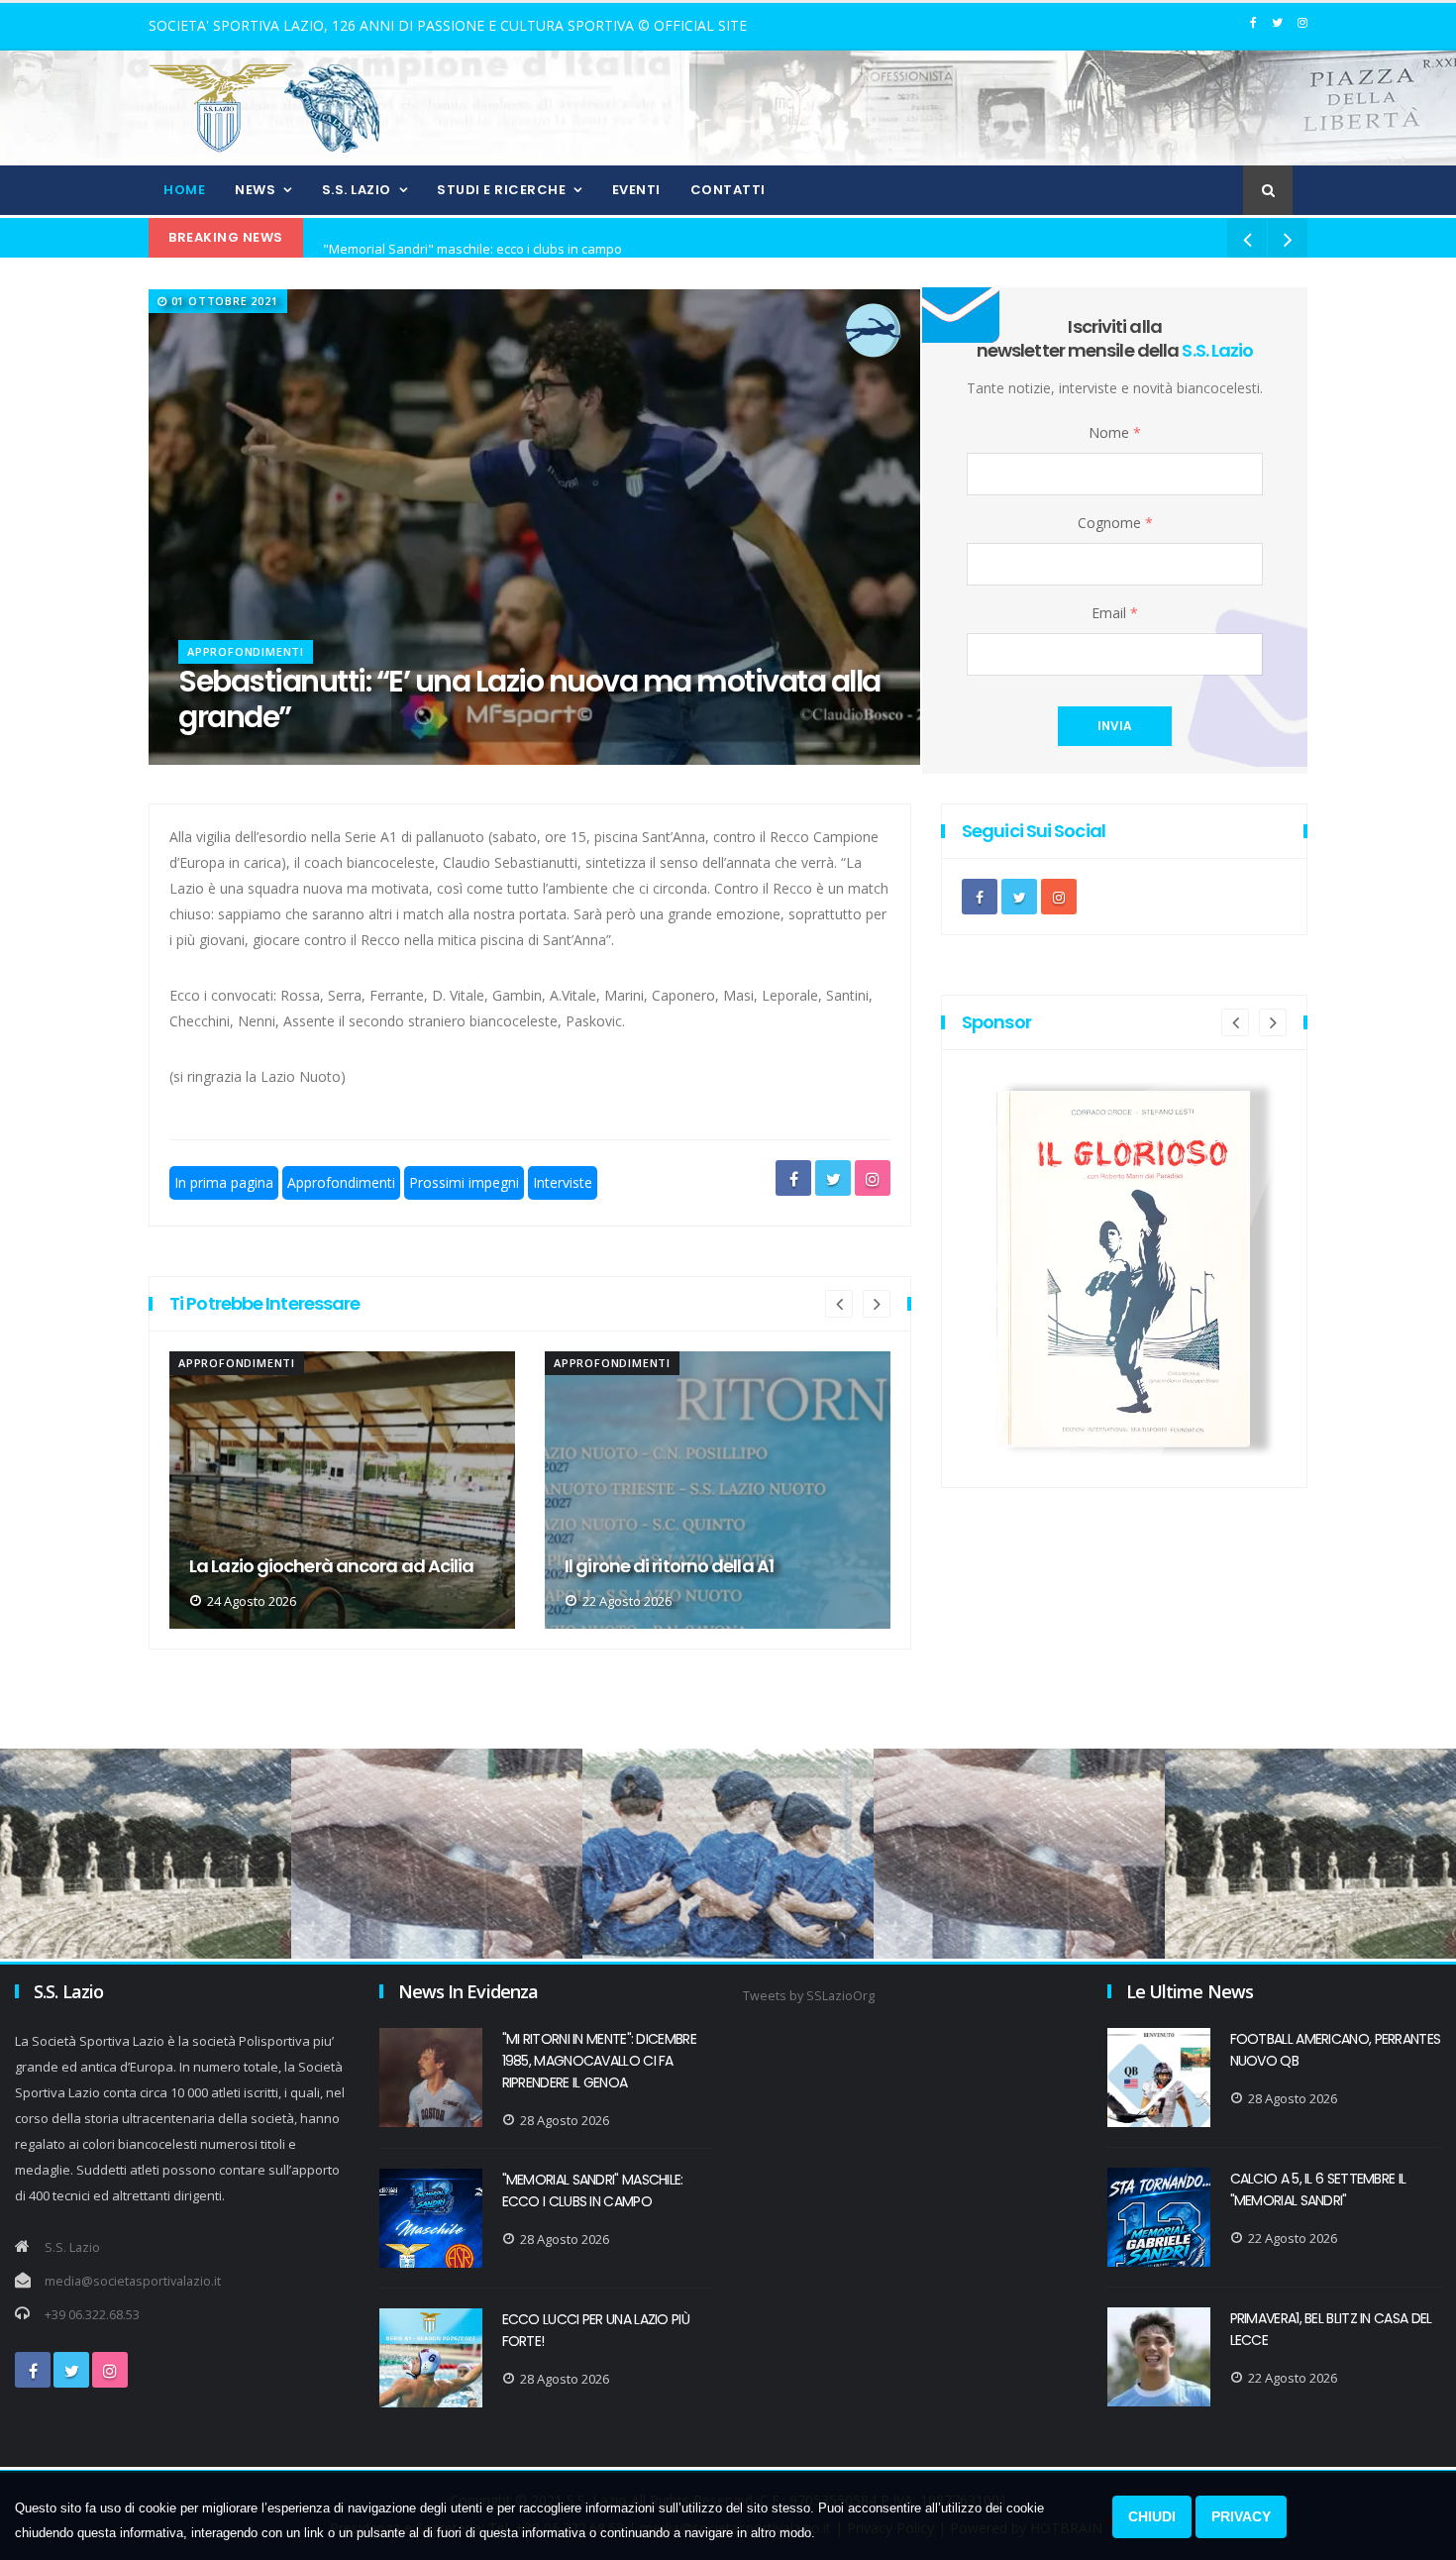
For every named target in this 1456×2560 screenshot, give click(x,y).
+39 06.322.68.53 (92, 2315)
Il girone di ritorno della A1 (294, 1566)
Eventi (636, 190)
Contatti (728, 190)
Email (1115, 613)
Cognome (1115, 523)
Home (184, 190)
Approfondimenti (246, 651)
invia (1115, 726)
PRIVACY (1241, 2516)
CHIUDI (1152, 2516)
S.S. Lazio (357, 190)
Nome (1115, 432)
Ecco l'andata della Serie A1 (677, 1566)
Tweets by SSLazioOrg (809, 1996)
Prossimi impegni (464, 1182)
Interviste (563, 1182)
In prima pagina (224, 1182)
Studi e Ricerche (501, 190)
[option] (342, 1490)
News (255, 190)
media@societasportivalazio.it (133, 2281)
